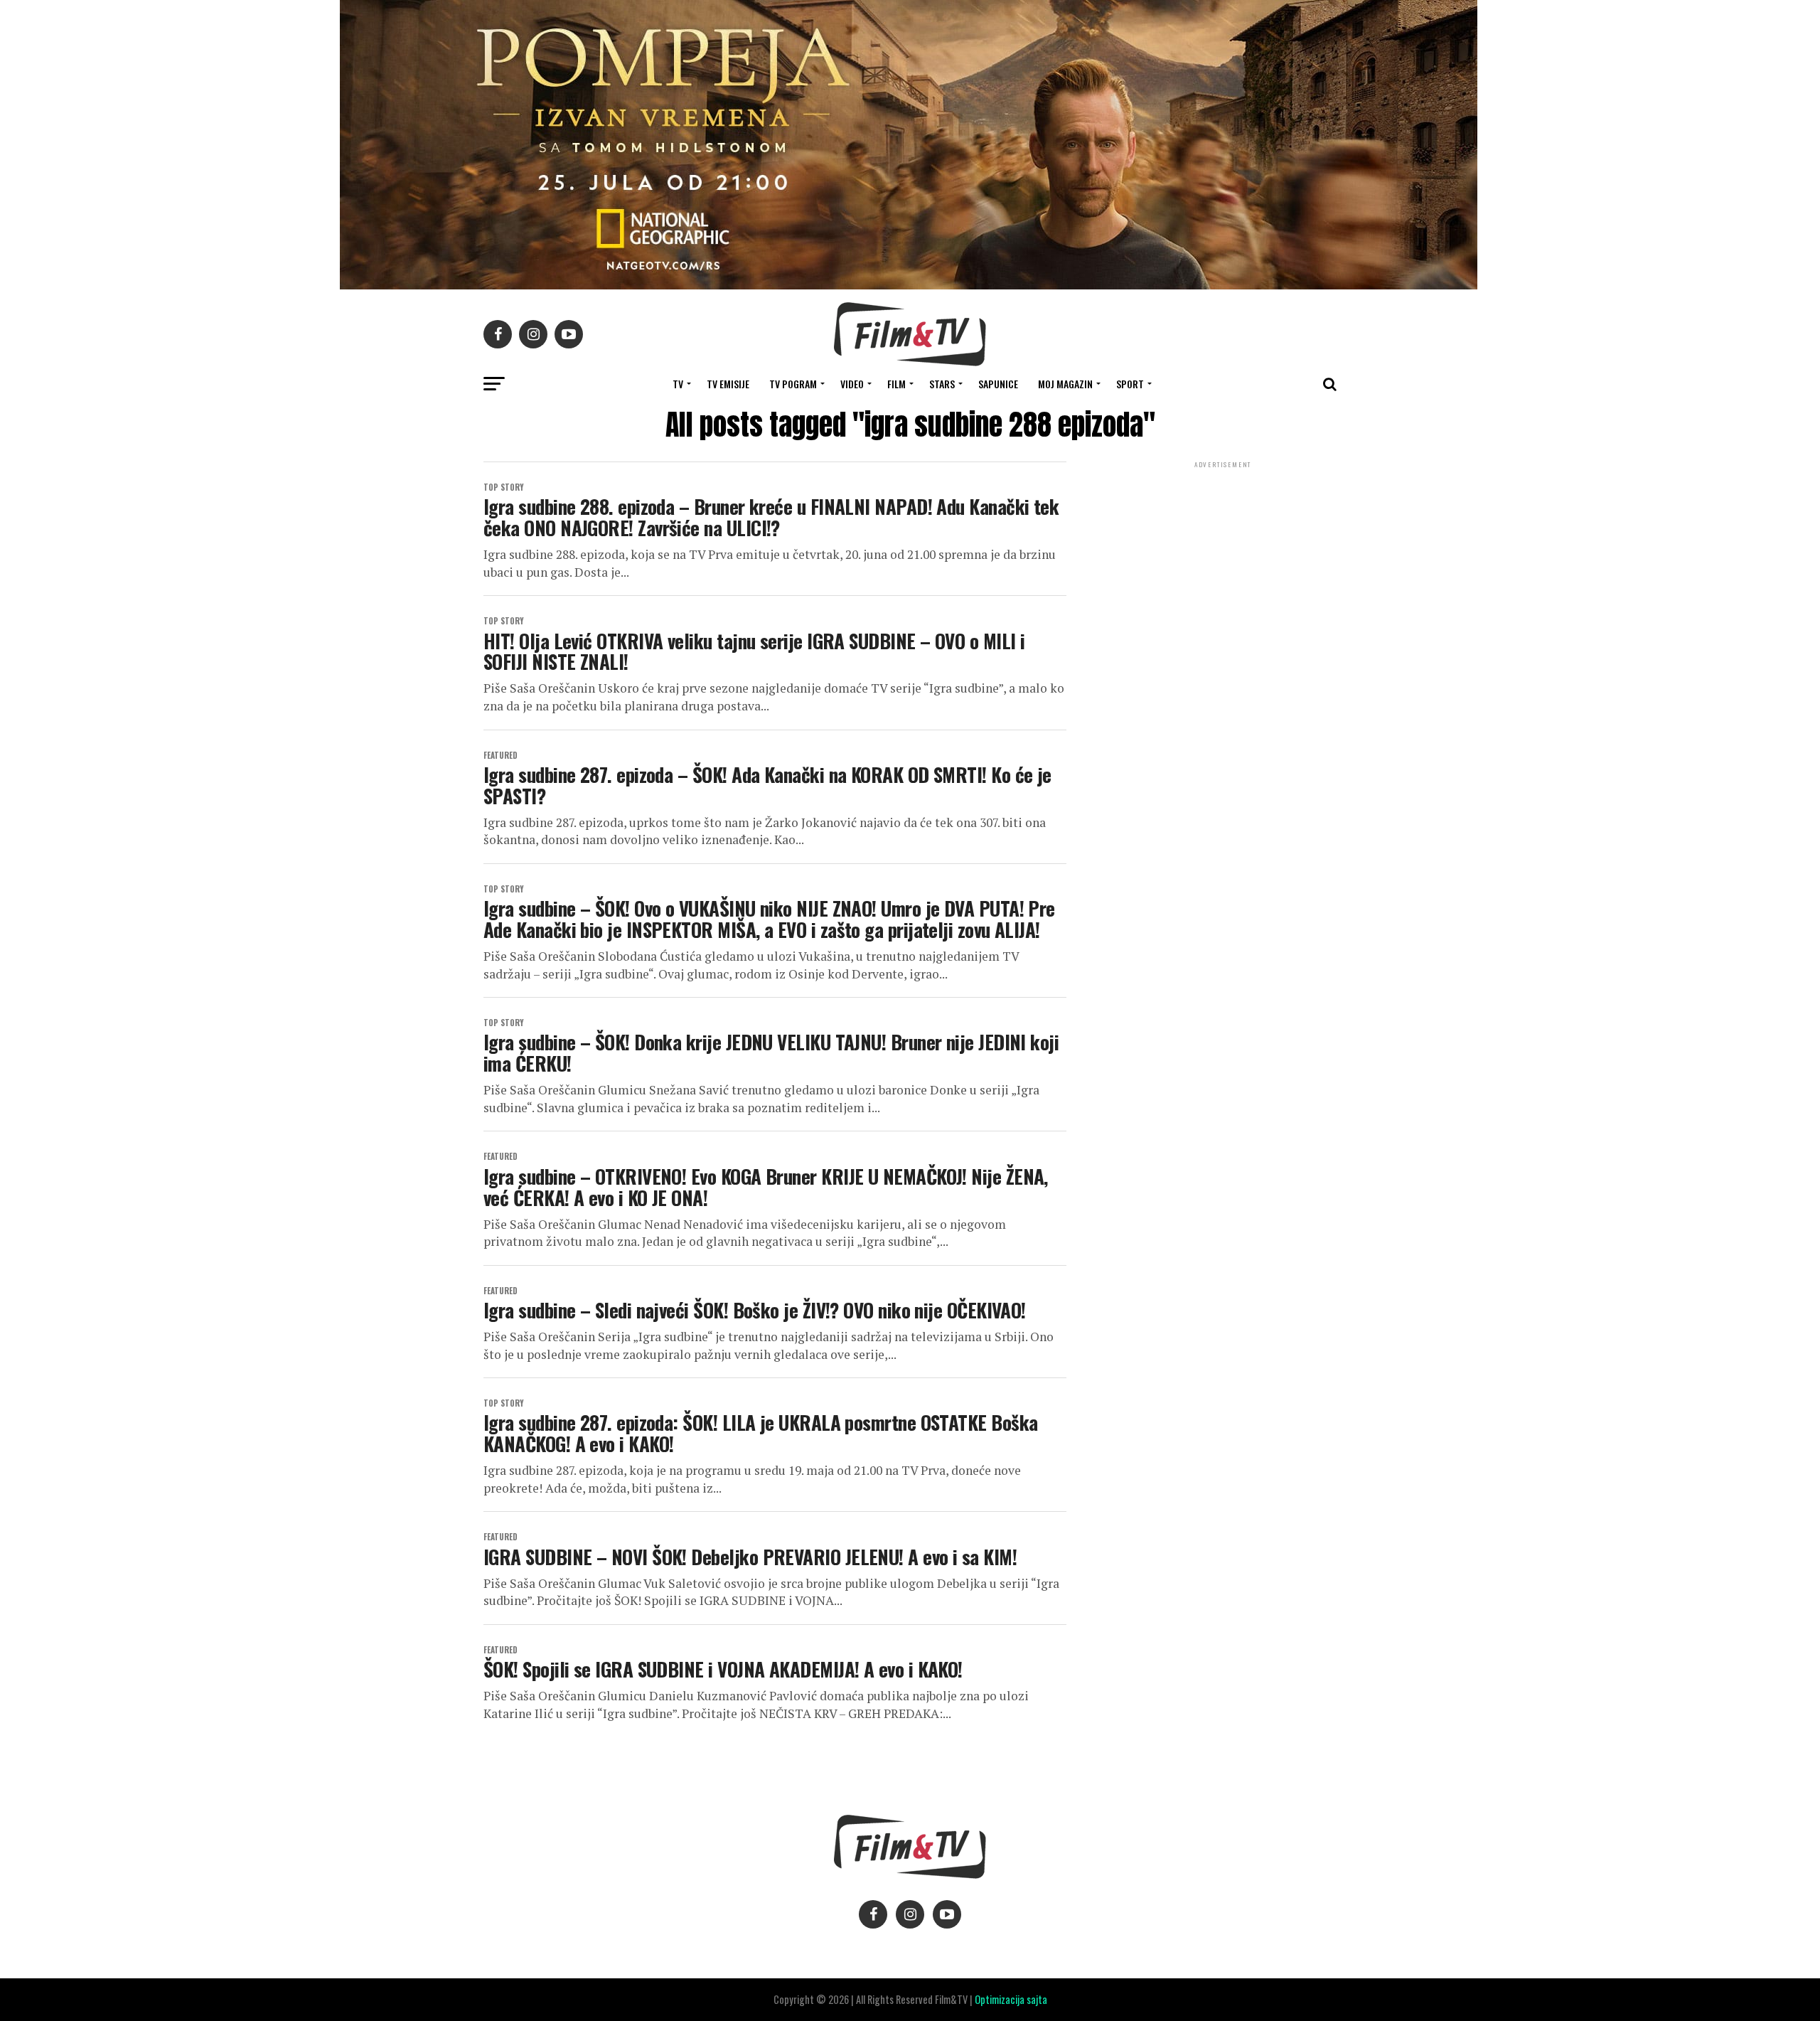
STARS (942, 384)
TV (678, 384)
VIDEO (852, 384)
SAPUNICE (998, 384)
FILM (896, 384)
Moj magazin (1065, 384)
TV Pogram (793, 384)
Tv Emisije (728, 384)
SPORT (1130, 384)
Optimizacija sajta (1011, 1999)
